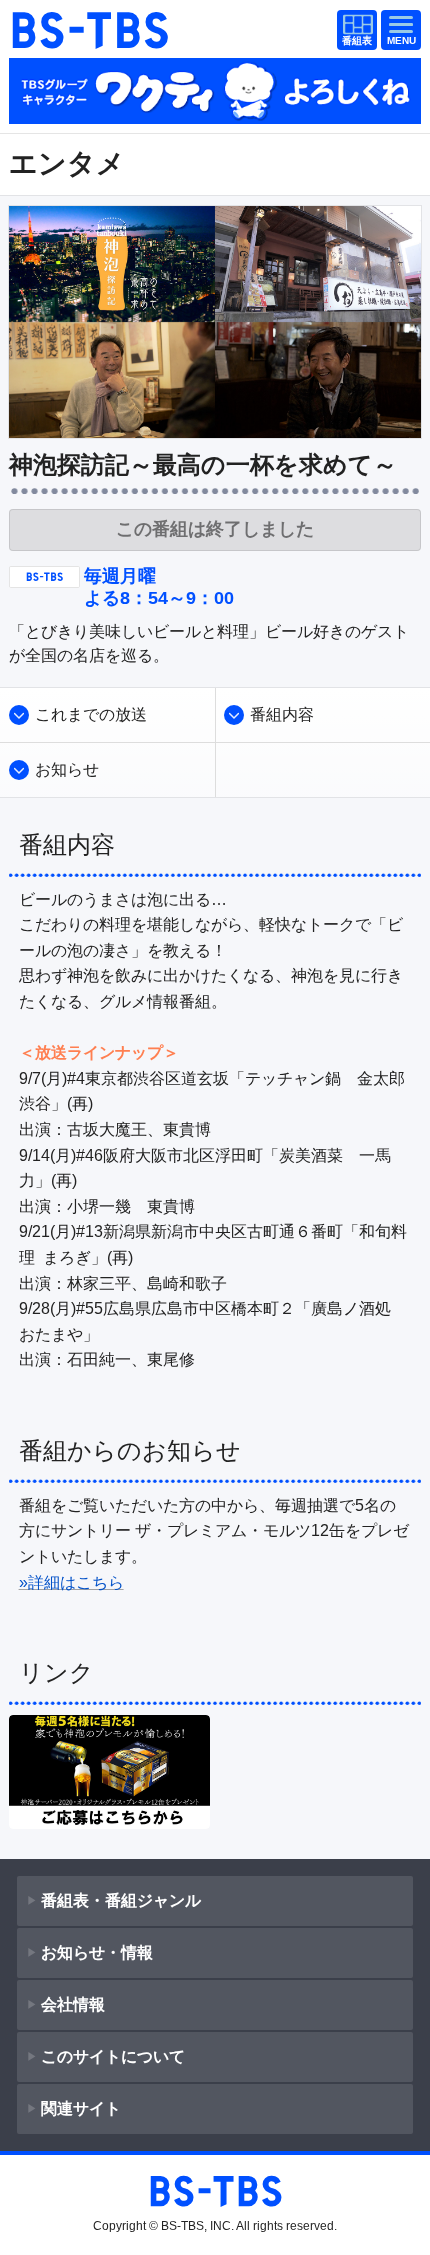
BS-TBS (89, 30)
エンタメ (67, 163)
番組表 (353, 31)
